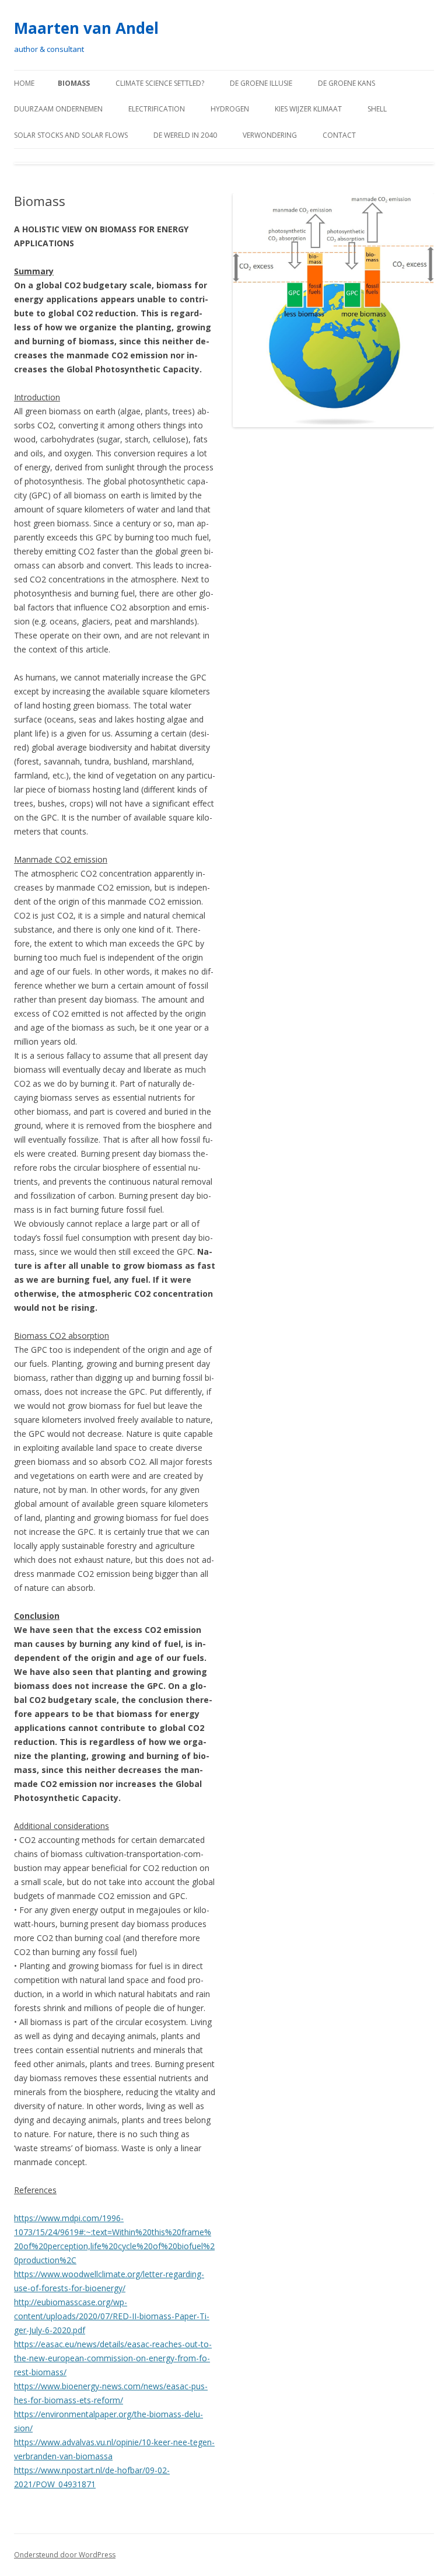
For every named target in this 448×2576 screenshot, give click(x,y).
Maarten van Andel (86, 28)
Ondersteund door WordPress (65, 2555)
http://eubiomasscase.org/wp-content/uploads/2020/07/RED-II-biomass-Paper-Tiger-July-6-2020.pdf (112, 2316)
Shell (377, 109)
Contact (339, 135)
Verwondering (270, 135)
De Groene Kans (346, 83)
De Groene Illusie (261, 83)
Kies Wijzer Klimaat (308, 109)
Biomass (74, 83)
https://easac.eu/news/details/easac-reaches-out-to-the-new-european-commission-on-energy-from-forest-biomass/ (113, 2358)
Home (24, 83)
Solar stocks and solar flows (71, 135)
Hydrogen (230, 109)
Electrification (157, 109)
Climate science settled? (160, 83)
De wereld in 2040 (185, 135)
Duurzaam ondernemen (58, 109)
